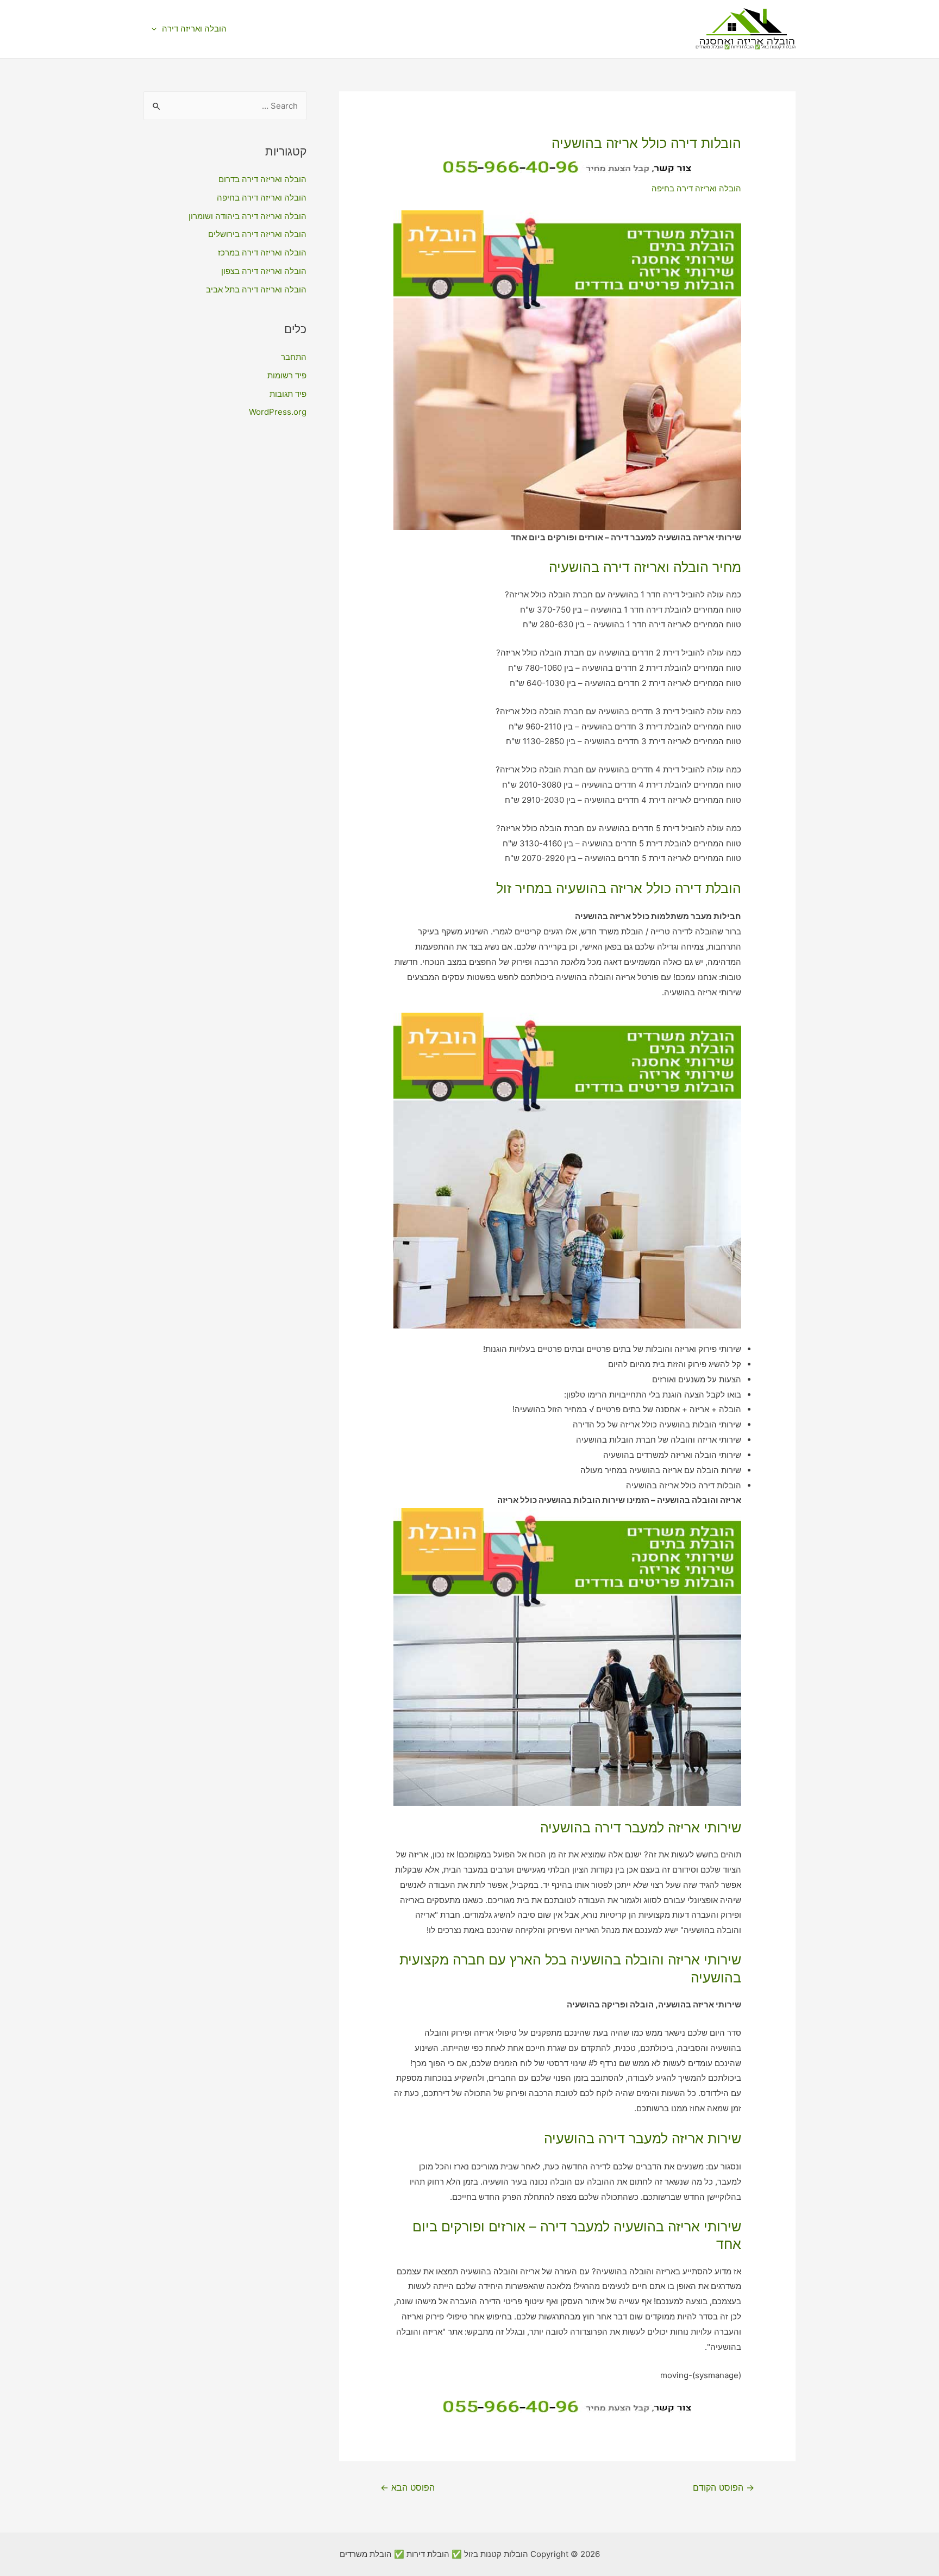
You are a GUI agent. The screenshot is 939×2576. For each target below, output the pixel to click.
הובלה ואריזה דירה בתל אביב (256, 289)
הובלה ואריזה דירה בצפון (264, 271)
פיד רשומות (287, 375)
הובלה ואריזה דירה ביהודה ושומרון (248, 216)
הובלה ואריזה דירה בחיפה (696, 188)
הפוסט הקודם (724, 2488)
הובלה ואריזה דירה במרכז (262, 252)
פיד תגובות (288, 394)
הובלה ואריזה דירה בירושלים (257, 234)
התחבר (294, 357)
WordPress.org (278, 412)
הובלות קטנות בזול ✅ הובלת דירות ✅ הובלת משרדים (746, 47)
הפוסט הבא (408, 2488)
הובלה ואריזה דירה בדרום (262, 179)
